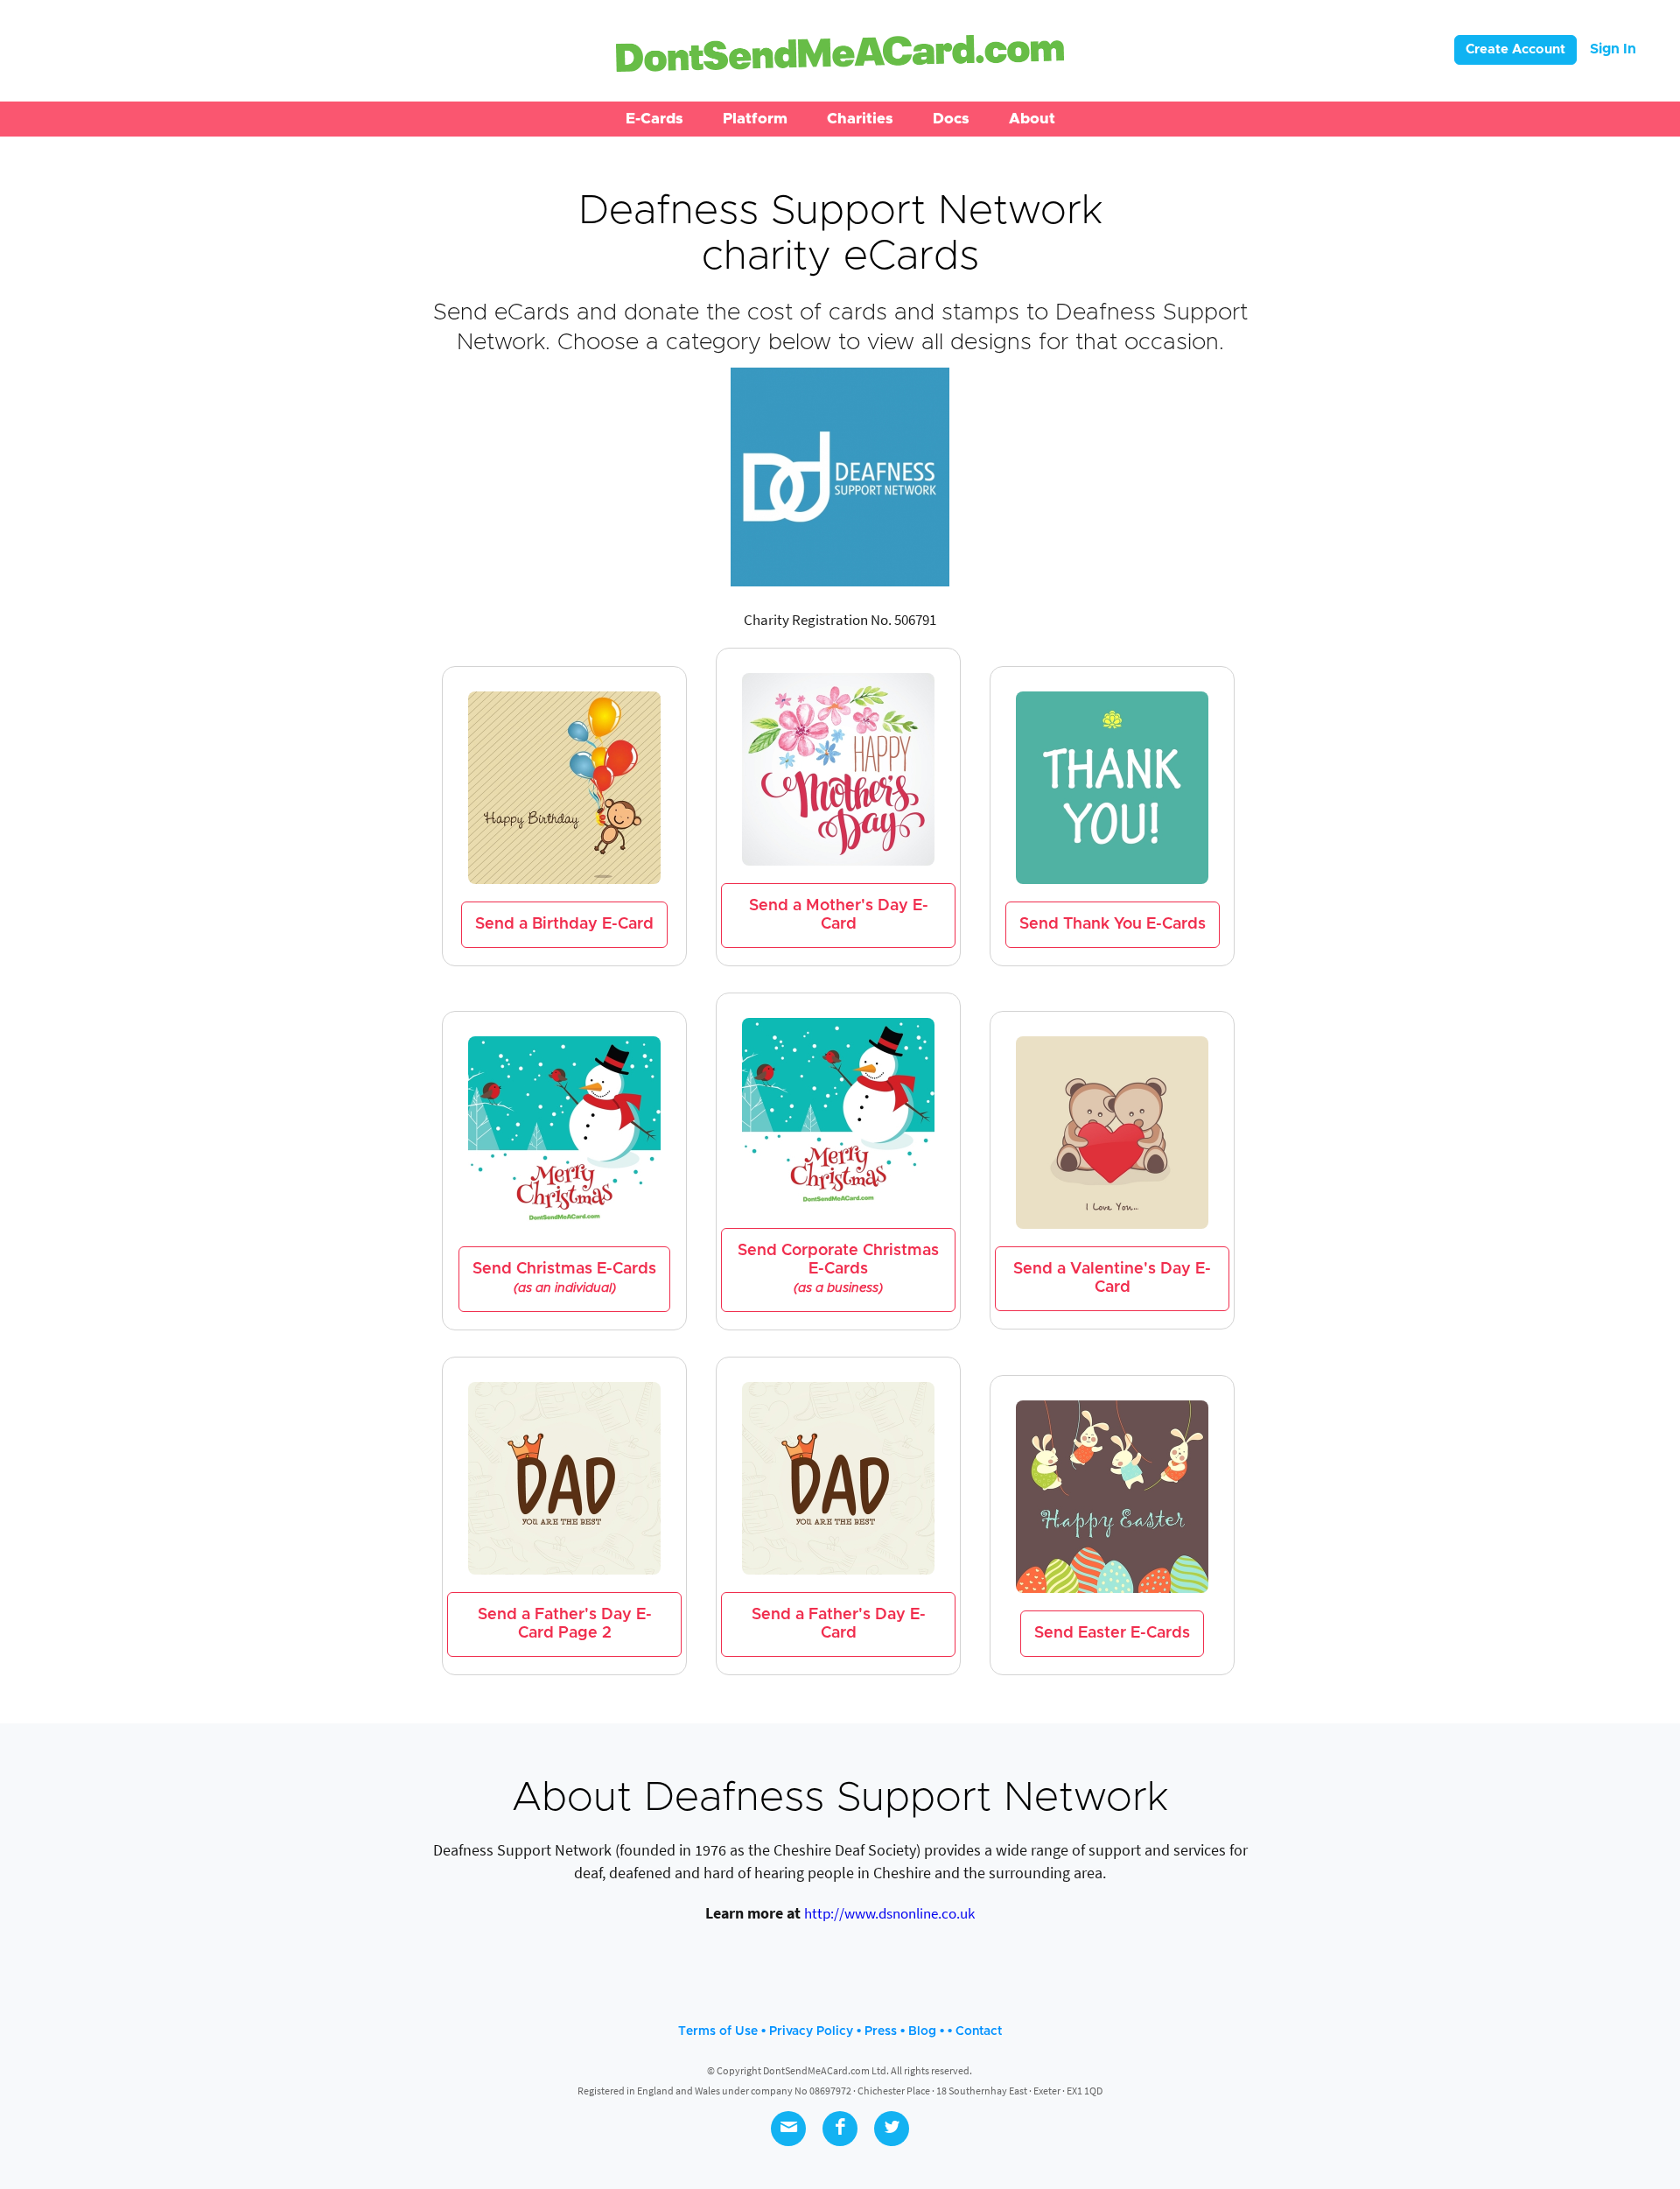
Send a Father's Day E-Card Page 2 (565, 1624)
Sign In (1613, 49)
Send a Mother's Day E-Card (839, 915)
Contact (979, 2031)
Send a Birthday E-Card (564, 924)
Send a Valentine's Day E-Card (1112, 1278)
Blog (922, 2031)
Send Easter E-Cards (1112, 1633)
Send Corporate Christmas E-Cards (838, 1269)
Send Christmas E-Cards (564, 1278)
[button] (654, 119)
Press (881, 2031)
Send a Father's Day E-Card (839, 1624)
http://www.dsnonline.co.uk (889, 1913)
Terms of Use (718, 2031)
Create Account (1515, 49)
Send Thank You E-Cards (1113, 924)
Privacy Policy (811, 2031)
